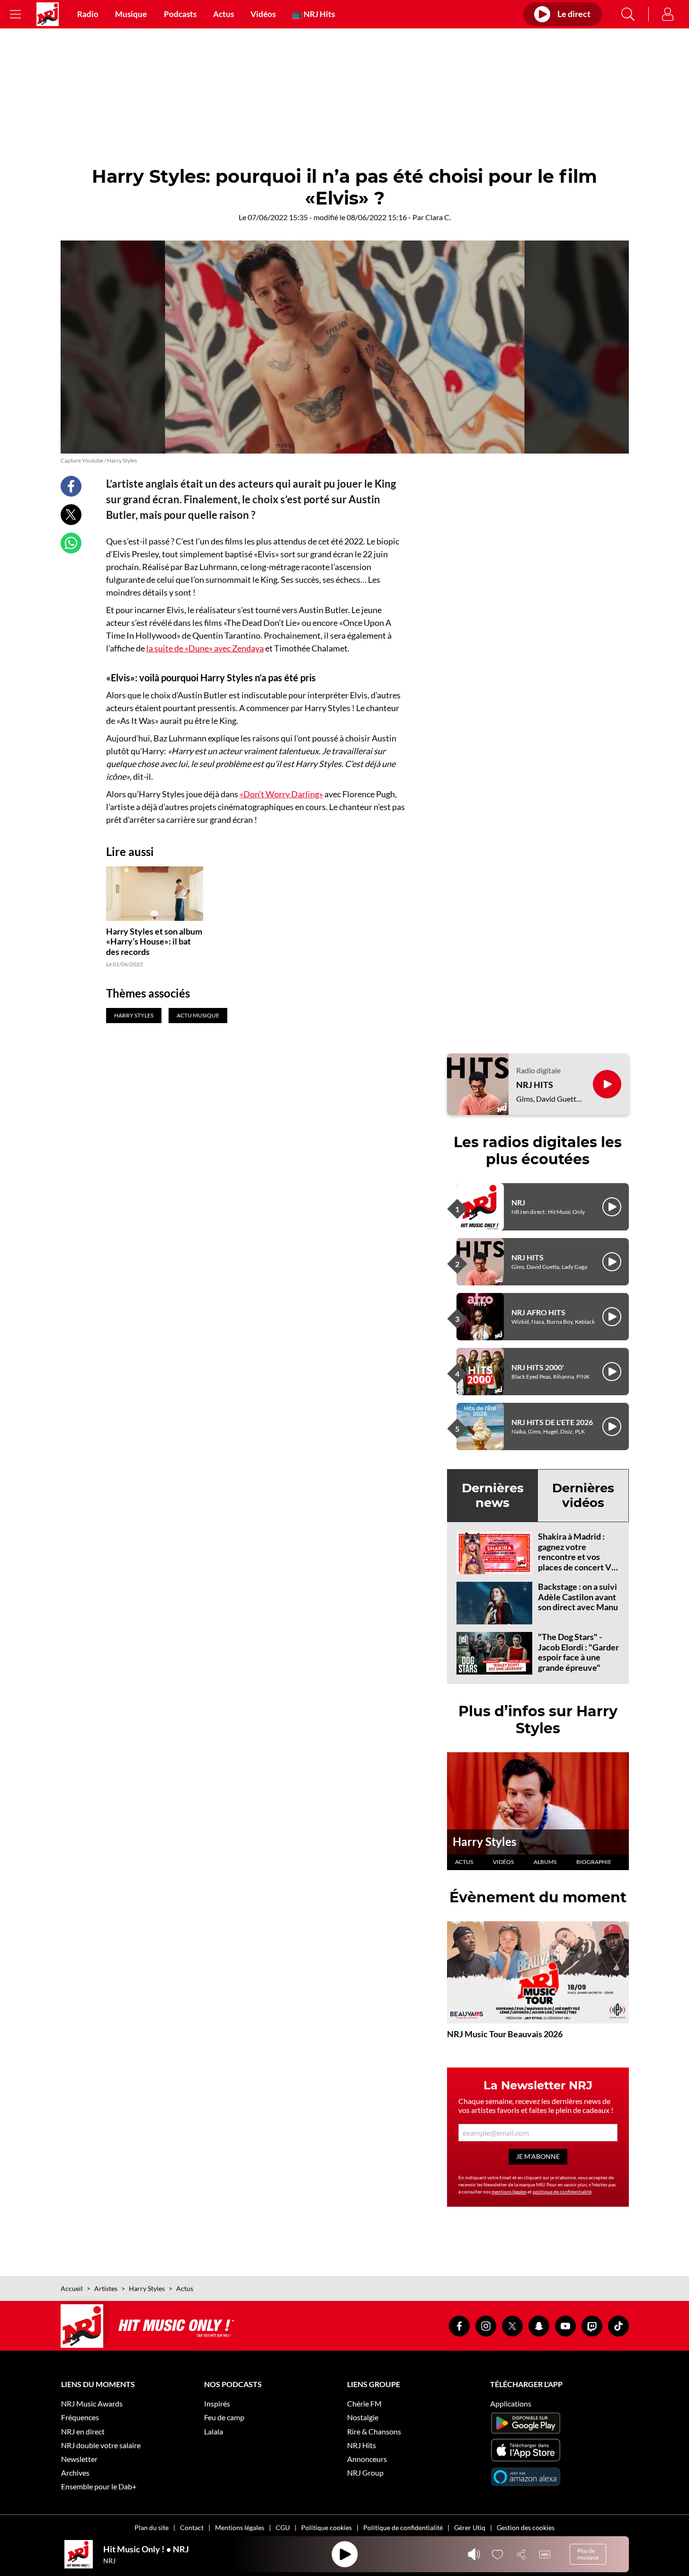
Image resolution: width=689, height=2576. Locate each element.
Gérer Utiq (470, 2527)
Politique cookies (327, 2527)
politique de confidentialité (562, 2192)
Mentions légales (240, 2527)
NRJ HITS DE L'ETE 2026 (552, 1422)
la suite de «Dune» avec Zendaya (205, 648)
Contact (192, 2527)
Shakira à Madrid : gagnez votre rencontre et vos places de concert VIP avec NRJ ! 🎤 (579, 1557)
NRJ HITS (535, 1085)
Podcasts (180, 14)
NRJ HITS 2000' (538, 1367)
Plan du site (152, 2527)
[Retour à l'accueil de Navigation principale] (48, 14)
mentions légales (509, 2192)
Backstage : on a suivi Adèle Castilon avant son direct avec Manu (578, 1597)
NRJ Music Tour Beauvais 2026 (505, 2034)
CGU (283, 2527)
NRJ (518, 1202)
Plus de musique (588, 2554)
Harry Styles (484, 1841)
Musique (131, 14)
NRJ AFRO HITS (538, 1312)
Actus (224, 14)
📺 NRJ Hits (313, 14)
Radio (88, 14)
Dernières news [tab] (493, 1495)
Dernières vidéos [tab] (583, 1495)
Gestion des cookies (526, 2527)
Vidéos (263, 14)
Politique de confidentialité (403, 2527)
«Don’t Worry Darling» (281, 794)
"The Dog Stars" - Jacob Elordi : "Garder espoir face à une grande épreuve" (578, 1652)
